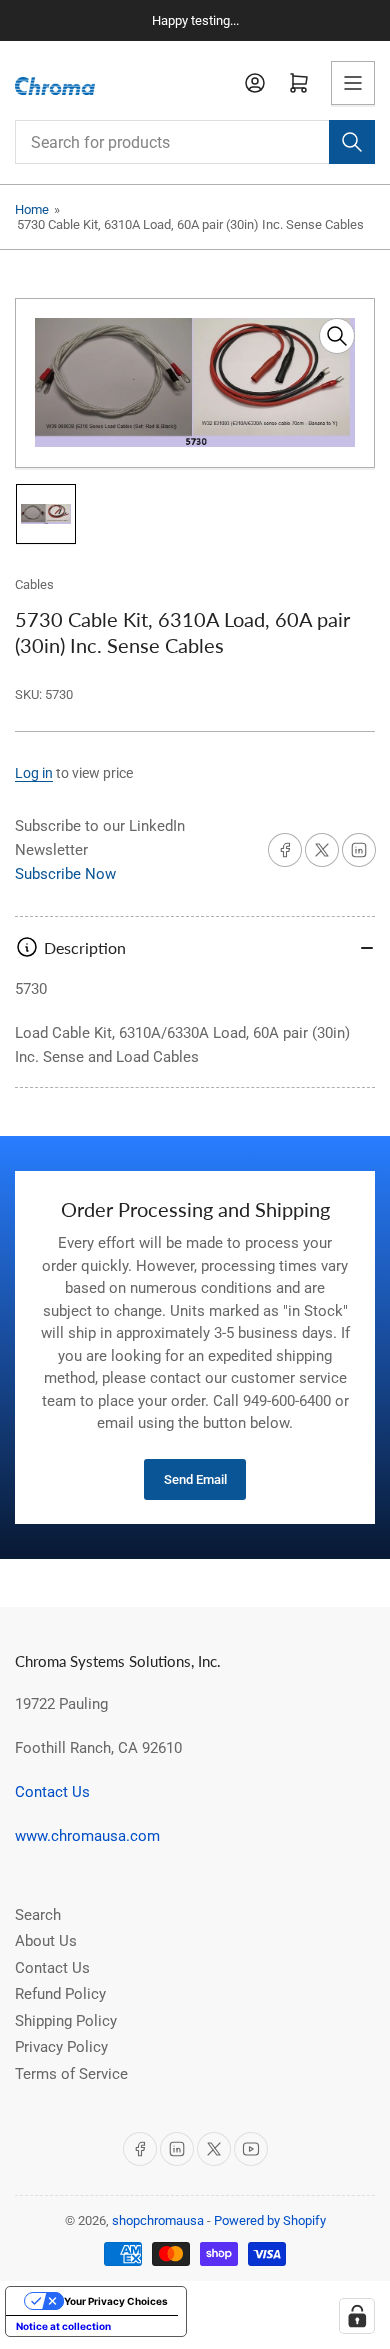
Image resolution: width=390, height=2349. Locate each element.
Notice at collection (63, 2326)
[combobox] (195, 142)
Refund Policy (60, 1994)
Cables (34, 584)
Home (32, 209)
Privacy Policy (61, 2047)
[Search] (352, 142)
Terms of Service (71, 2074)
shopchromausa (158, 2220)
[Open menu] (353, 83)
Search (38, 1915)
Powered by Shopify (270, 2220)
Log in (34, 773)
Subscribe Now (65, 874)
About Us (46, 1941)
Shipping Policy (66, 2021)
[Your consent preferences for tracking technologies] (357, 2316)
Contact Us (52, 1792)
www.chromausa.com (87, 1836)
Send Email (195, 1479)
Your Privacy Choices (116, 2301)
